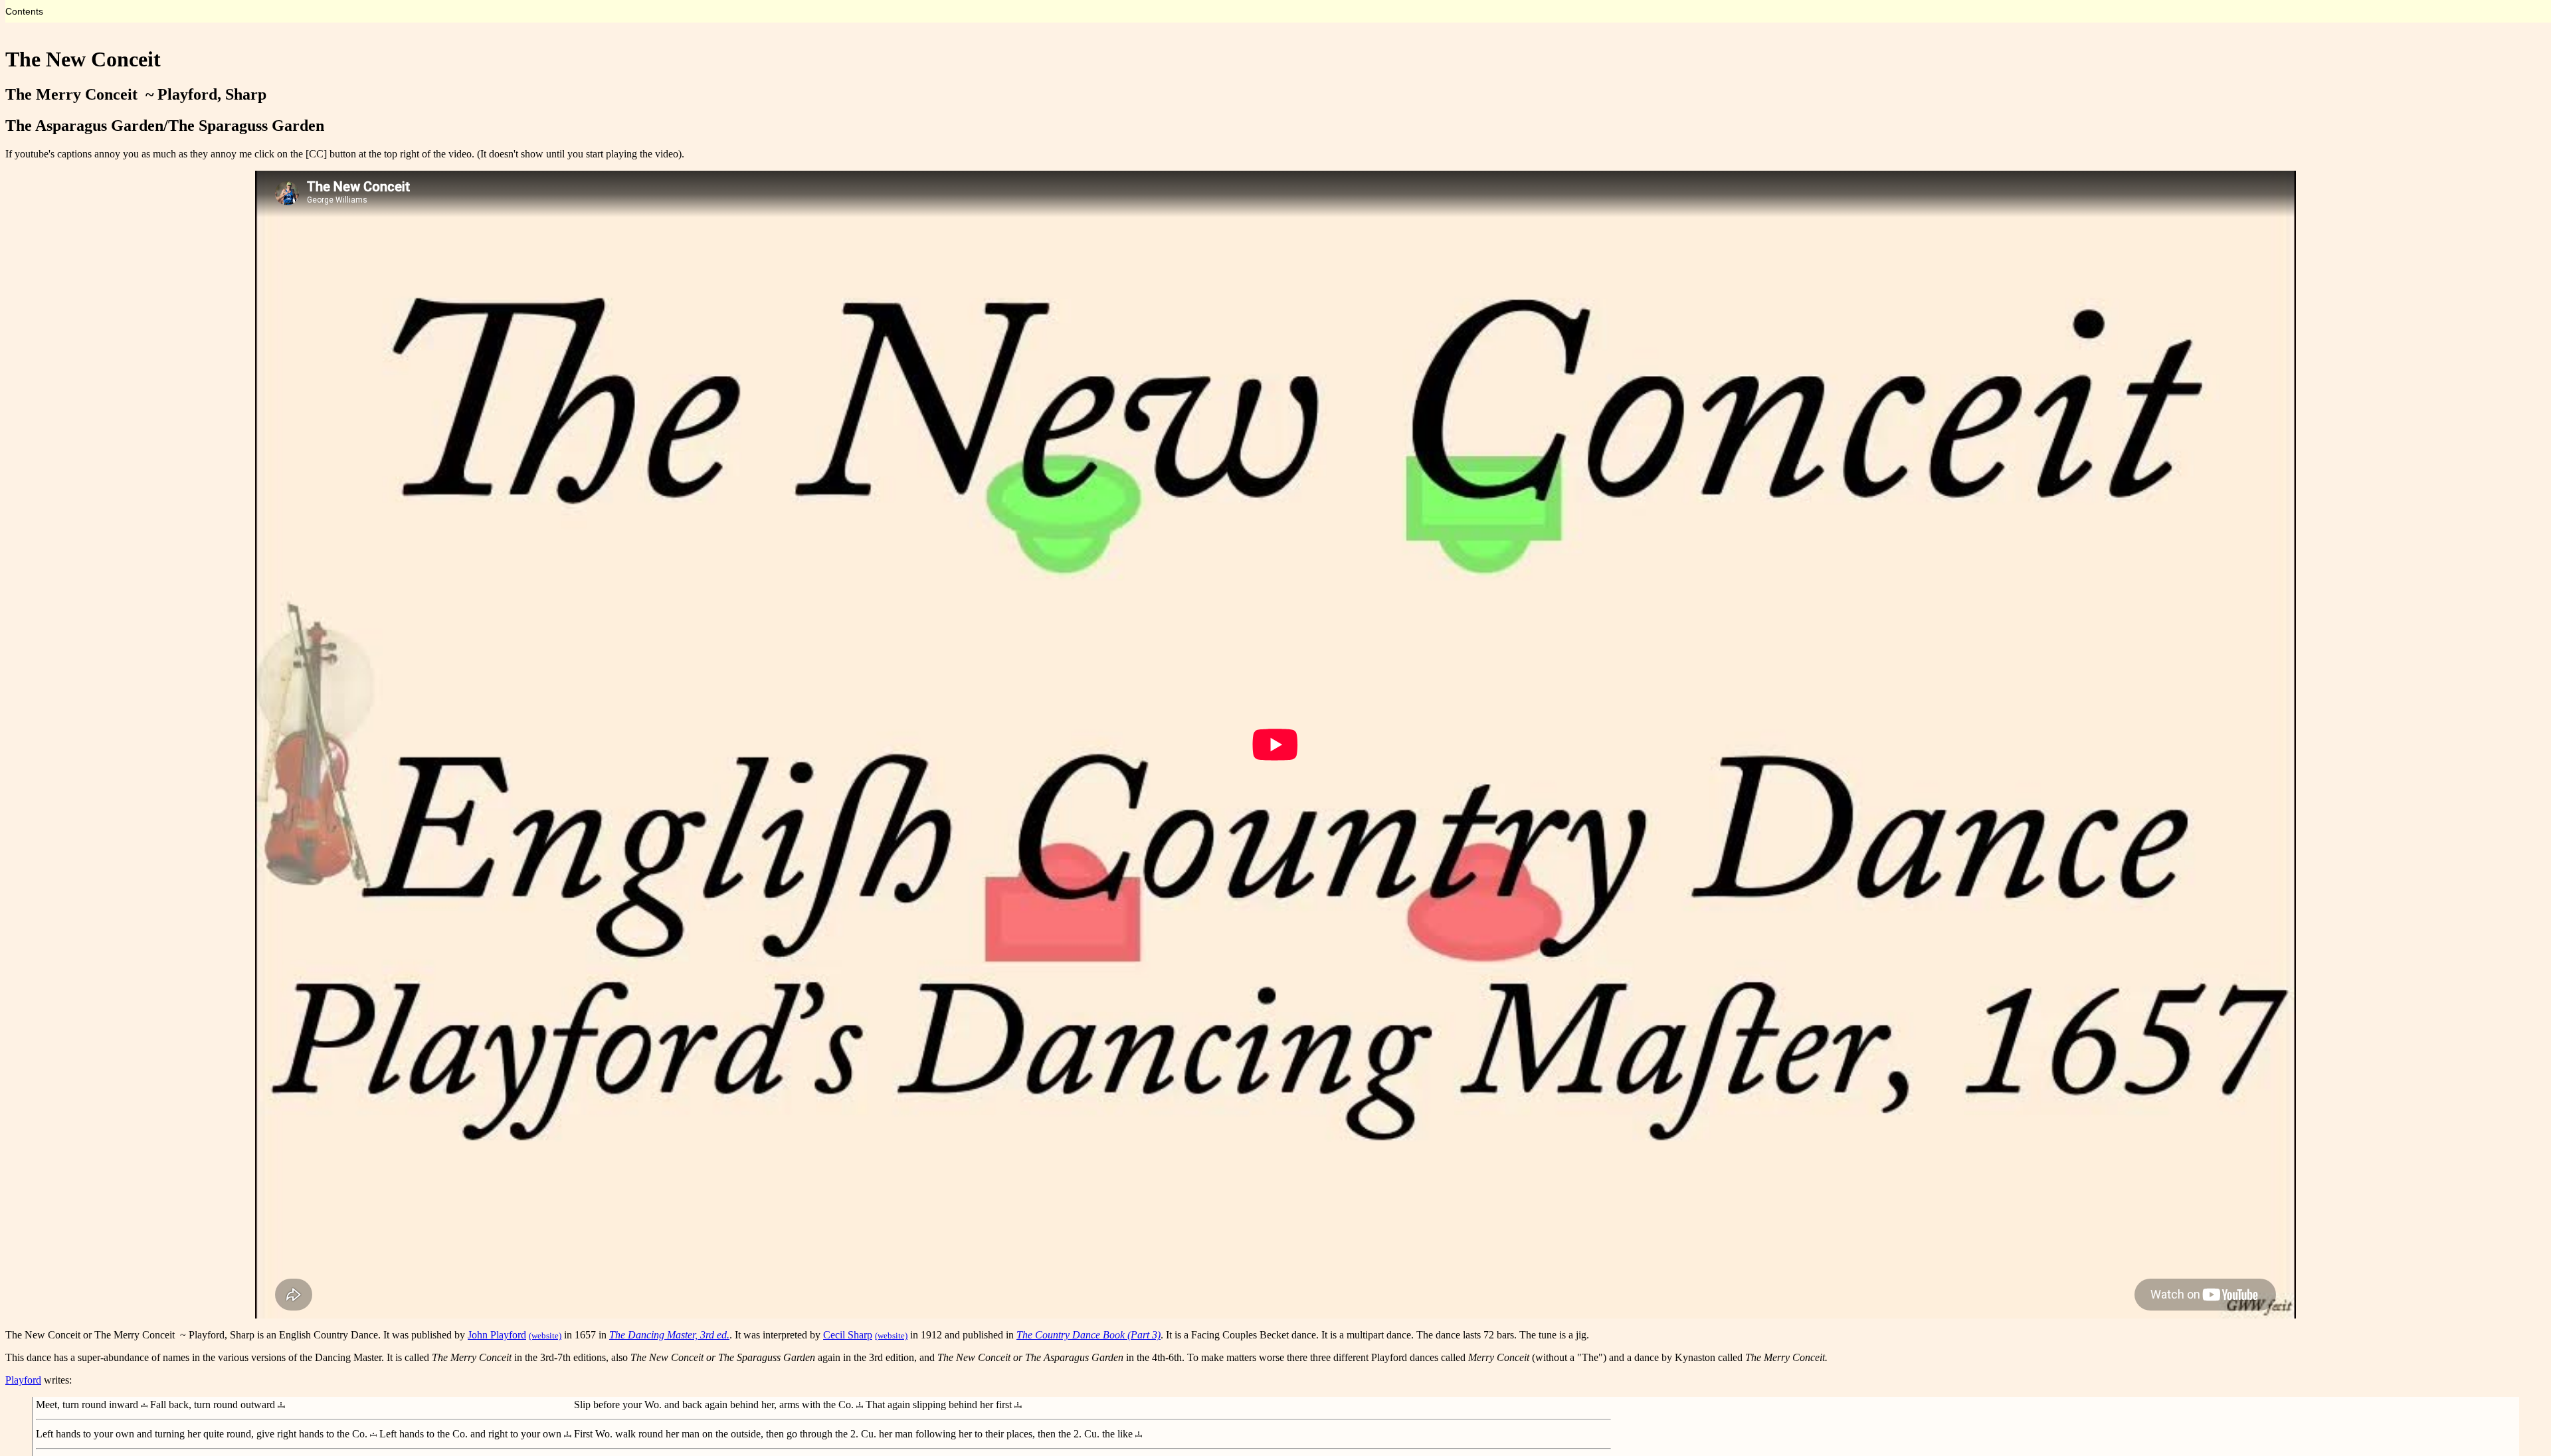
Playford (23, 1380)
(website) (545, 1335)
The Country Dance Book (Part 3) (1088, 1335)
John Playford (497, 1335)
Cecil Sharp (848, 1335)
